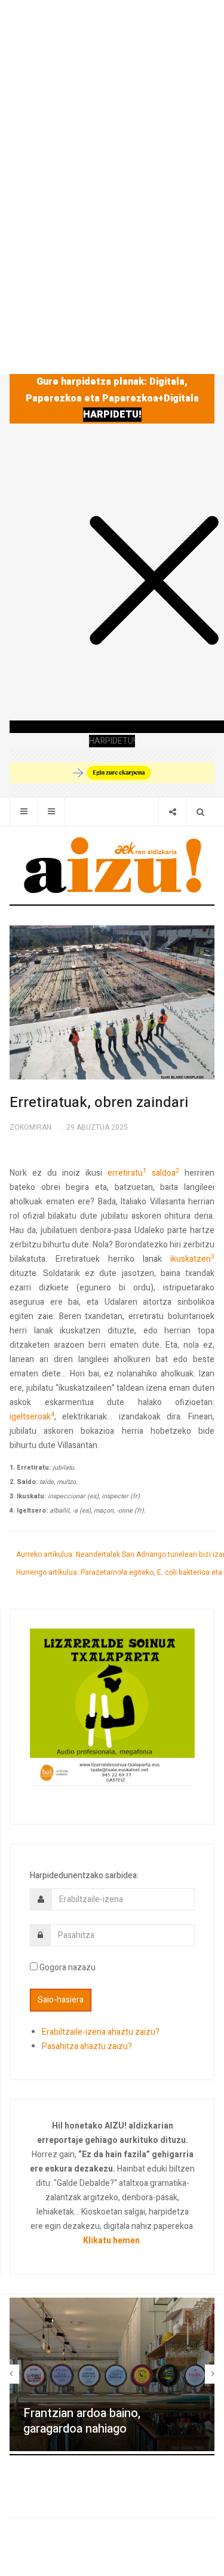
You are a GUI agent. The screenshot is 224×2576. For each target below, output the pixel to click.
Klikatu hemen (111, 2241)
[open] (24, 812)
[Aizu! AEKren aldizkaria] (112, 865)
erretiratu (127, 1173)
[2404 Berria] (112, 772)
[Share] (172, 812)
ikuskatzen (192, 1259)
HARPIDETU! (112, 415)
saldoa (165, 1173)
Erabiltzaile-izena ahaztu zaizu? (101, 2032)
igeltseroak (32, 1417)
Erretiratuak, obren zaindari (99, 1103)
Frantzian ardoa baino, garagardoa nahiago (82, 2421)
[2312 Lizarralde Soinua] (112, 1706)
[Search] (200, 812)
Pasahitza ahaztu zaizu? (87, 2046)
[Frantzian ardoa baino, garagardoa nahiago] (112, 2374)
